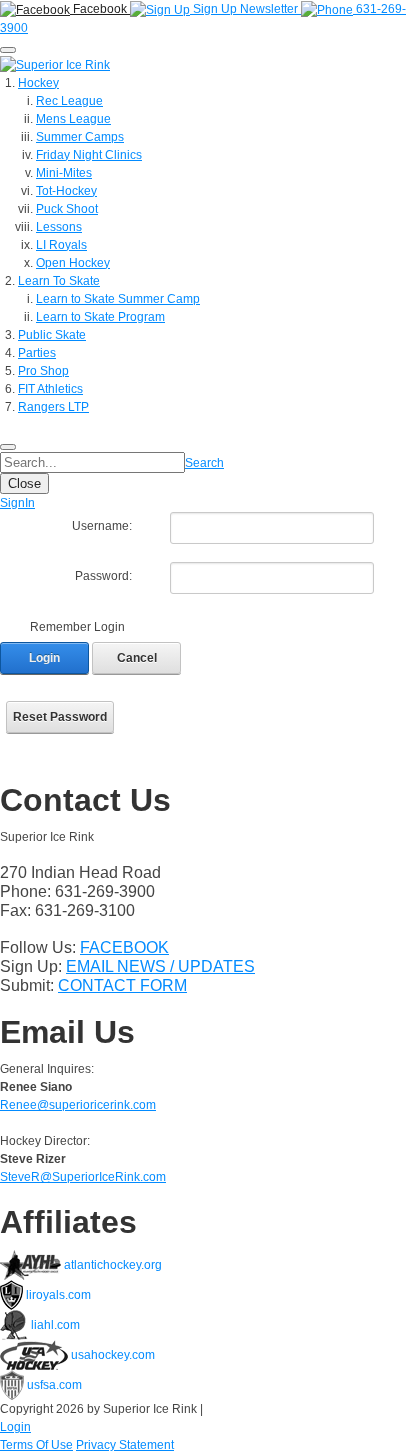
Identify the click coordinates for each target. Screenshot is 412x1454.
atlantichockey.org (111, 1265)
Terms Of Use (36, 1445)
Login (44, 658)
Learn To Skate (59, 281)
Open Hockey (73, 263)
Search (204, 463)
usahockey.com (111, 1355)
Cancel (137, 658)
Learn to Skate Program (100, 317)
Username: (102, 526)
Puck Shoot (67, 209)
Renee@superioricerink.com (78, 1105)
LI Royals (61, 245)
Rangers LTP (53, 407)
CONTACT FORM (122, 985)
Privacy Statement (125, 1445)
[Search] (8, 447)
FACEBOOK (124, 947)
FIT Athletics (50, 389)
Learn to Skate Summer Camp (118, 299)
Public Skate (52, 335)
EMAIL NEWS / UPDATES (160, 966)
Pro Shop (43, 371)
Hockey (38, 83)
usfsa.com (53, 1385)
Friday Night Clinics (89, 155)
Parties (37, 353)
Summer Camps (80, 137)
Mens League (73, 119)
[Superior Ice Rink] (55, 64)
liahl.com (54, 1325)
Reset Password (60, 717)
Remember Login (77, 627)
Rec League (69, 101)
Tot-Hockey (66, 191)
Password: (103, 576)
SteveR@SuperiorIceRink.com (83, 1177)
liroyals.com (57, 1295)
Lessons (59, 227)
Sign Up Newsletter (245, 9)
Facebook (100, 9)
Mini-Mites (64, 173)
